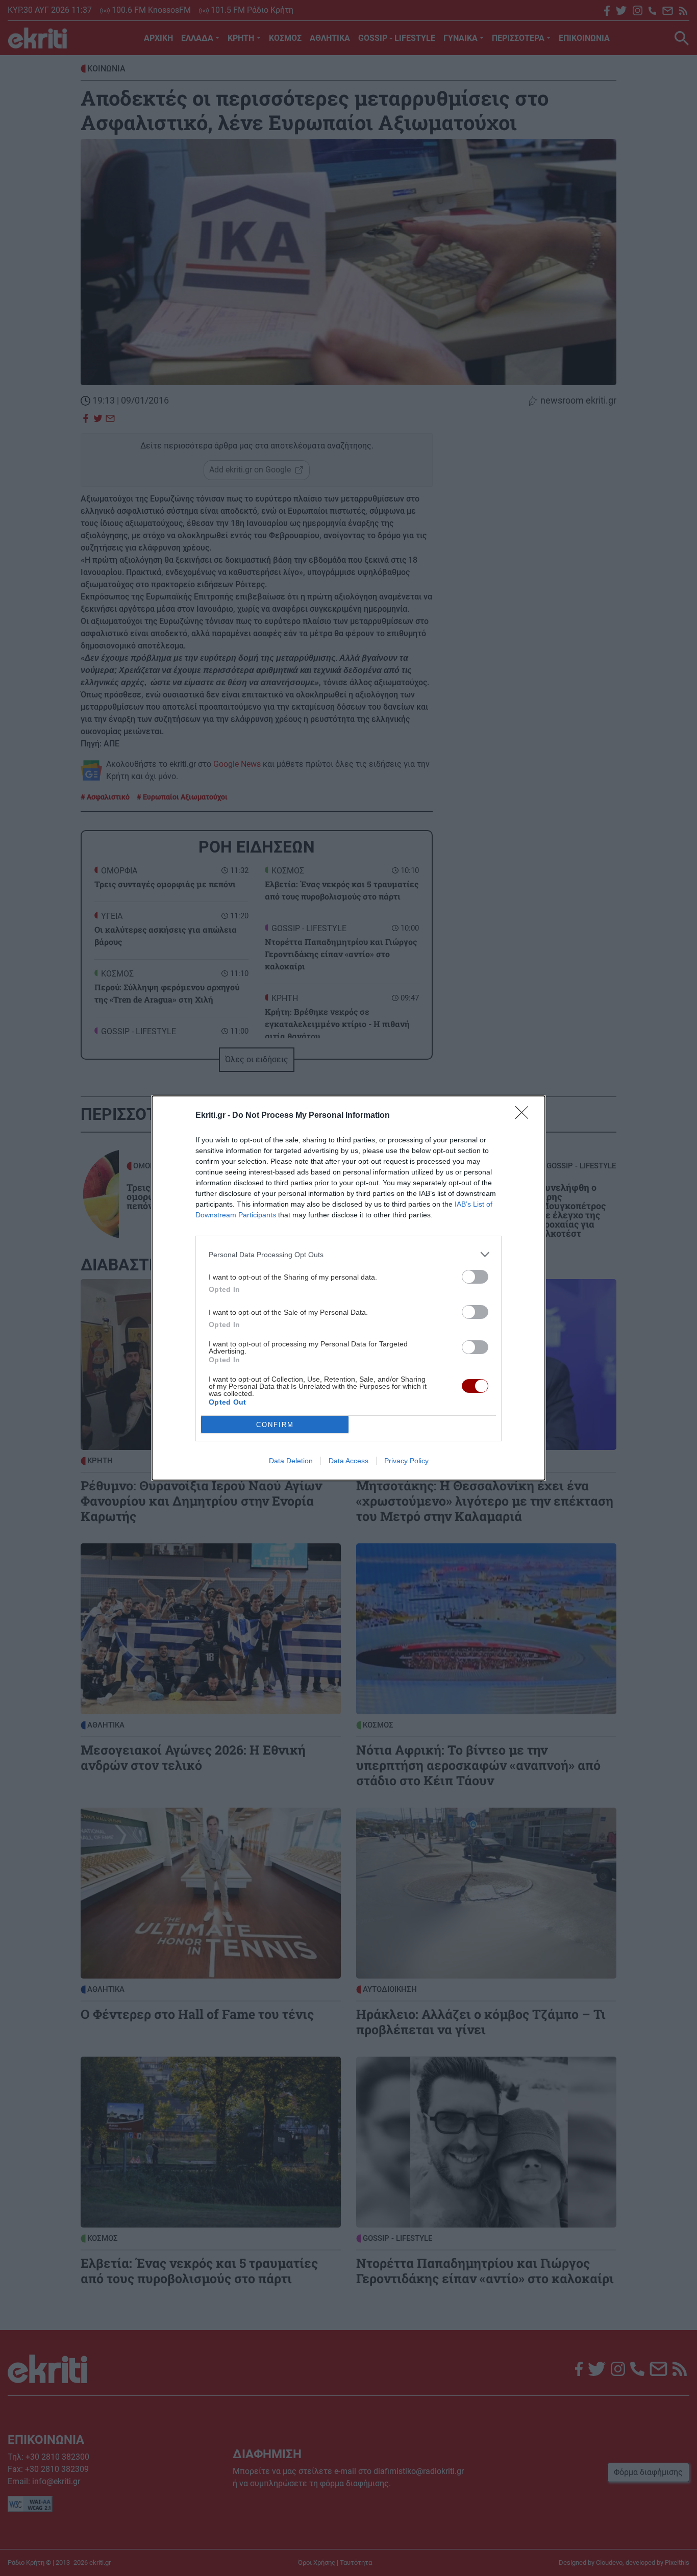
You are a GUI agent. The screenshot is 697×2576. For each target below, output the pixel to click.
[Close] (525, 1116)
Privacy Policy (406, 1461)
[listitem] (348, 1254)
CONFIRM (275, 1425)
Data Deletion (291, 1461)
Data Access (348, 1461)
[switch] (475, 1277)
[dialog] (348, 1288)
